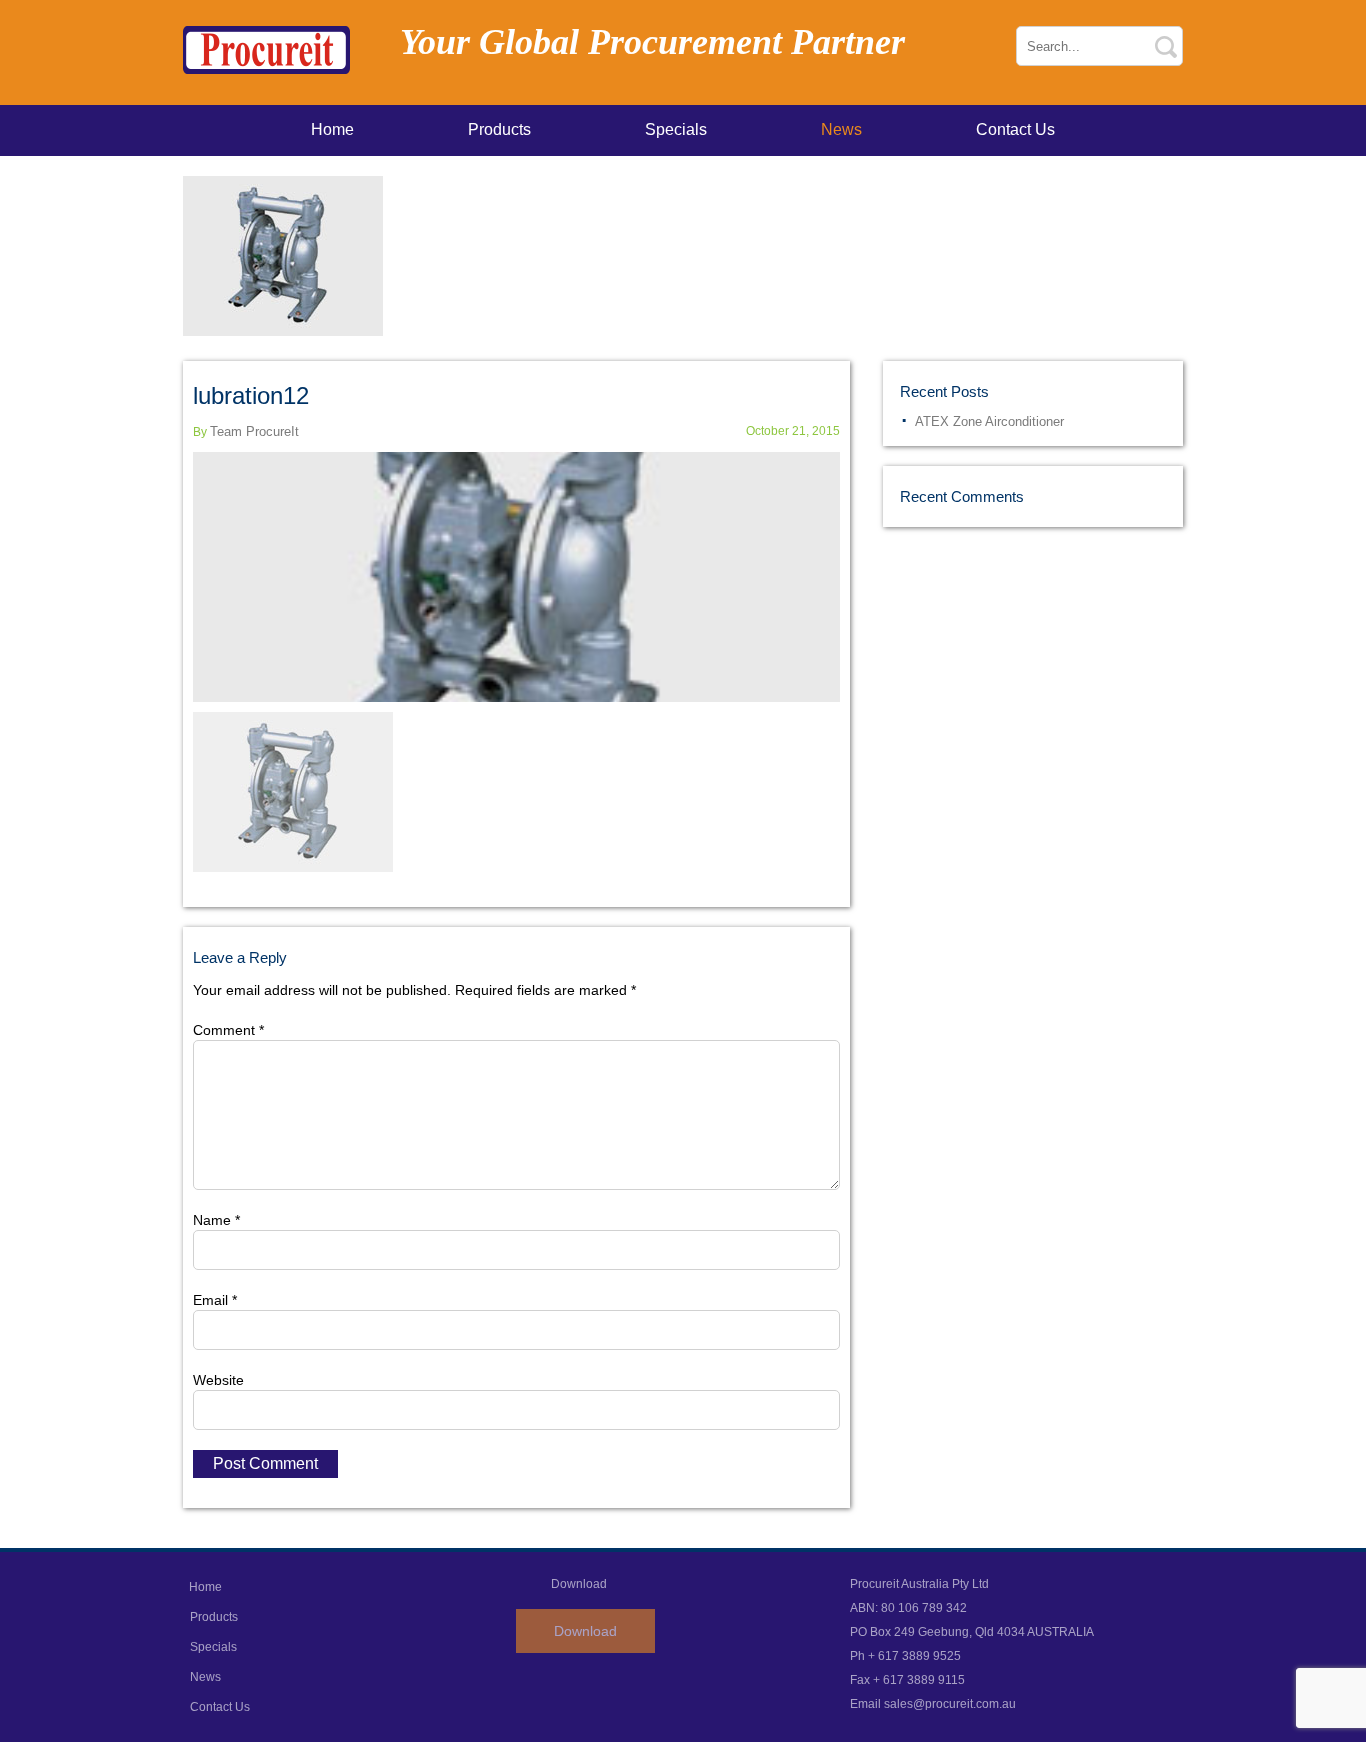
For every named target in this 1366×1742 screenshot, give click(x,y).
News (841, 129)
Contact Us (1015, 129)
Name (216, 1220)
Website (218, 1380)
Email (215, 1300)
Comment (228, 1030)
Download (585, 1631)
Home (332, 129)
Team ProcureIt (254, 431)
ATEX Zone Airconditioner (989, 421)
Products (499, 129)
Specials (676, 129)
